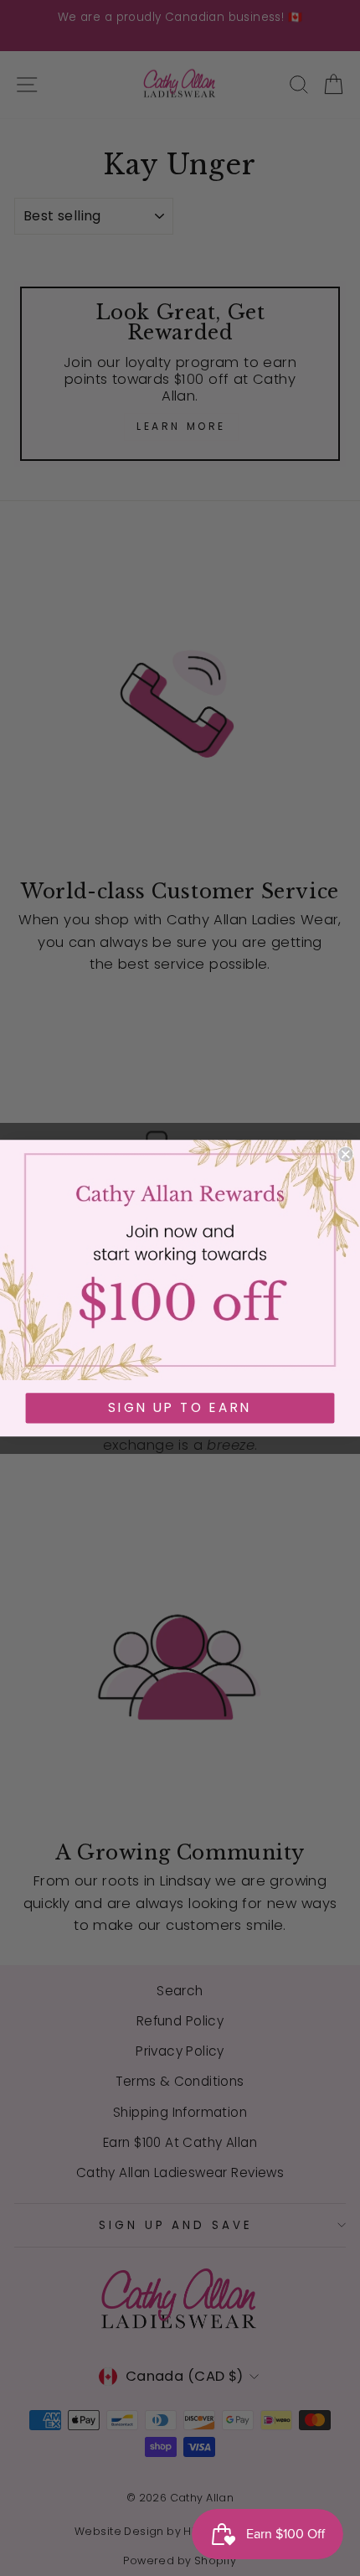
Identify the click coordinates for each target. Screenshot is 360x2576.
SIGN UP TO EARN (180, 1408)
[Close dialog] (345, 1154)
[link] (180, 1260)
